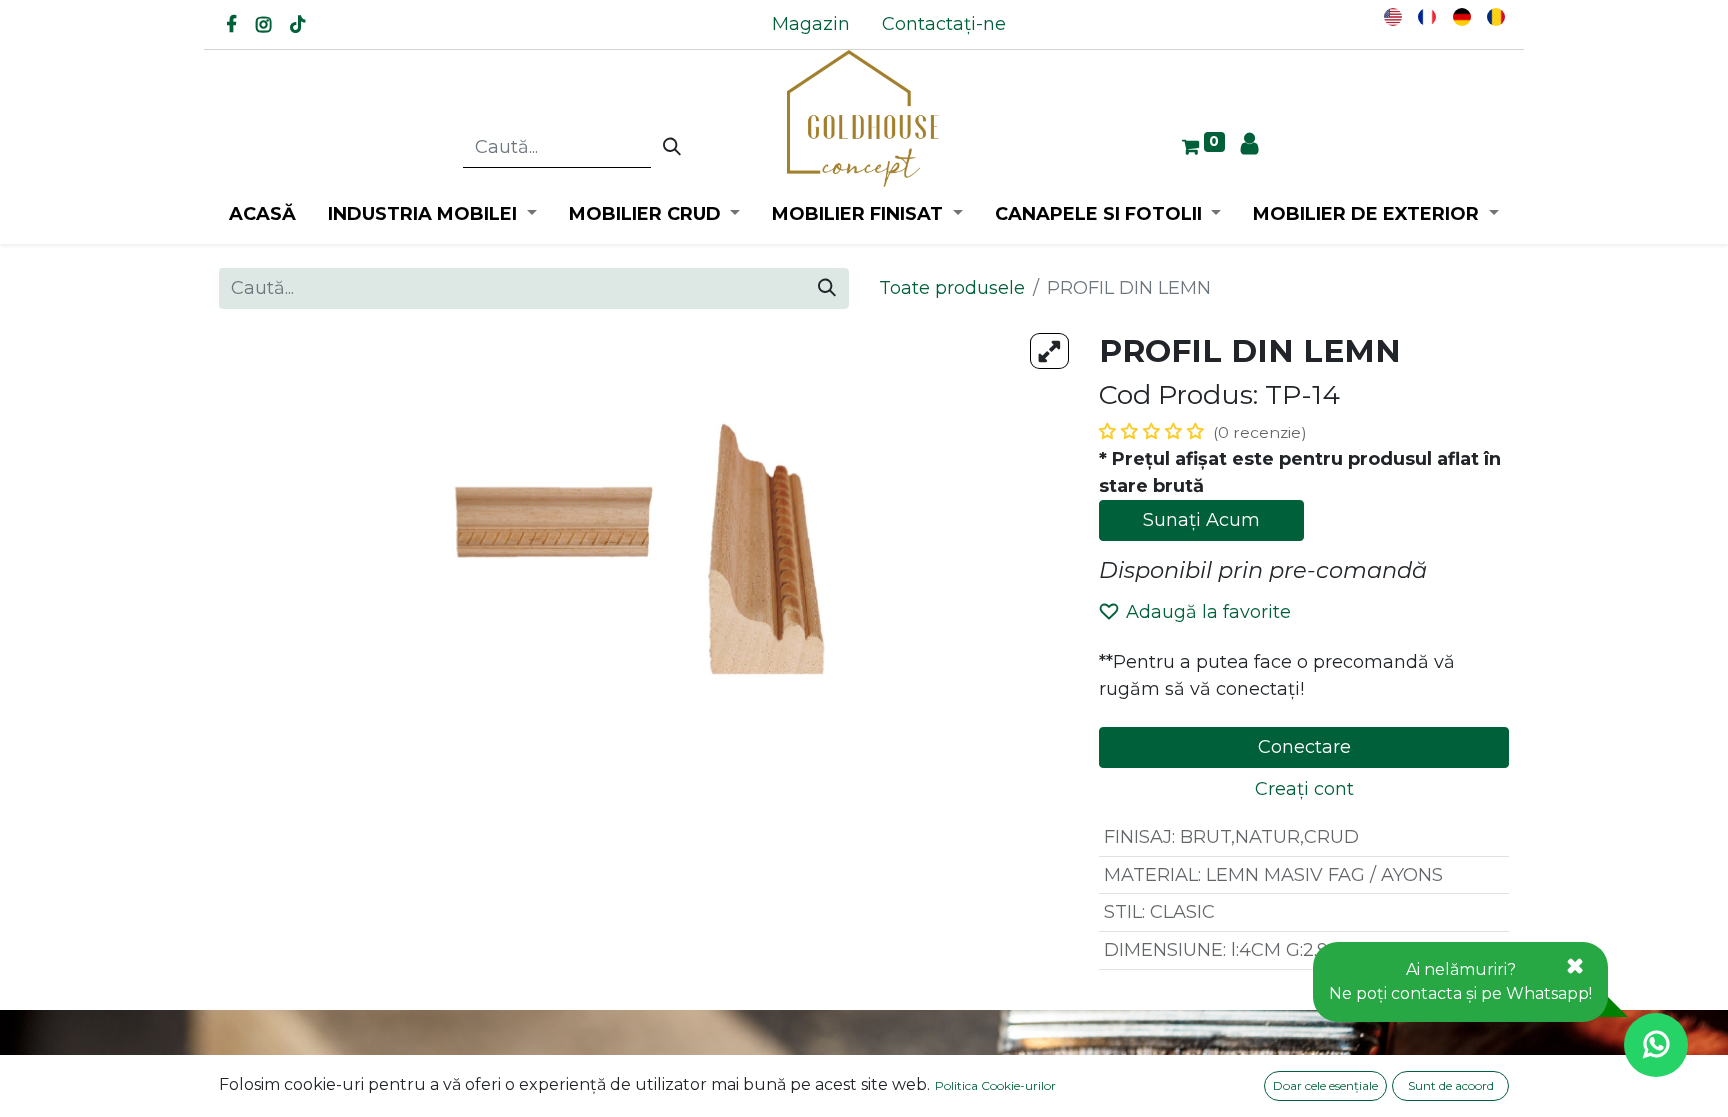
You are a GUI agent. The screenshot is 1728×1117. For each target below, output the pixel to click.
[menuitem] (811, 24)
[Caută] (672, 148)
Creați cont (1304, 789)
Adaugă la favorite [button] (1208, 612)
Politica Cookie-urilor (995, 1085)
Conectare (1304, 747)
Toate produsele (952, 288)
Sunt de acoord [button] (1451, 1085)
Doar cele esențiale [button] (1325, 1085)
